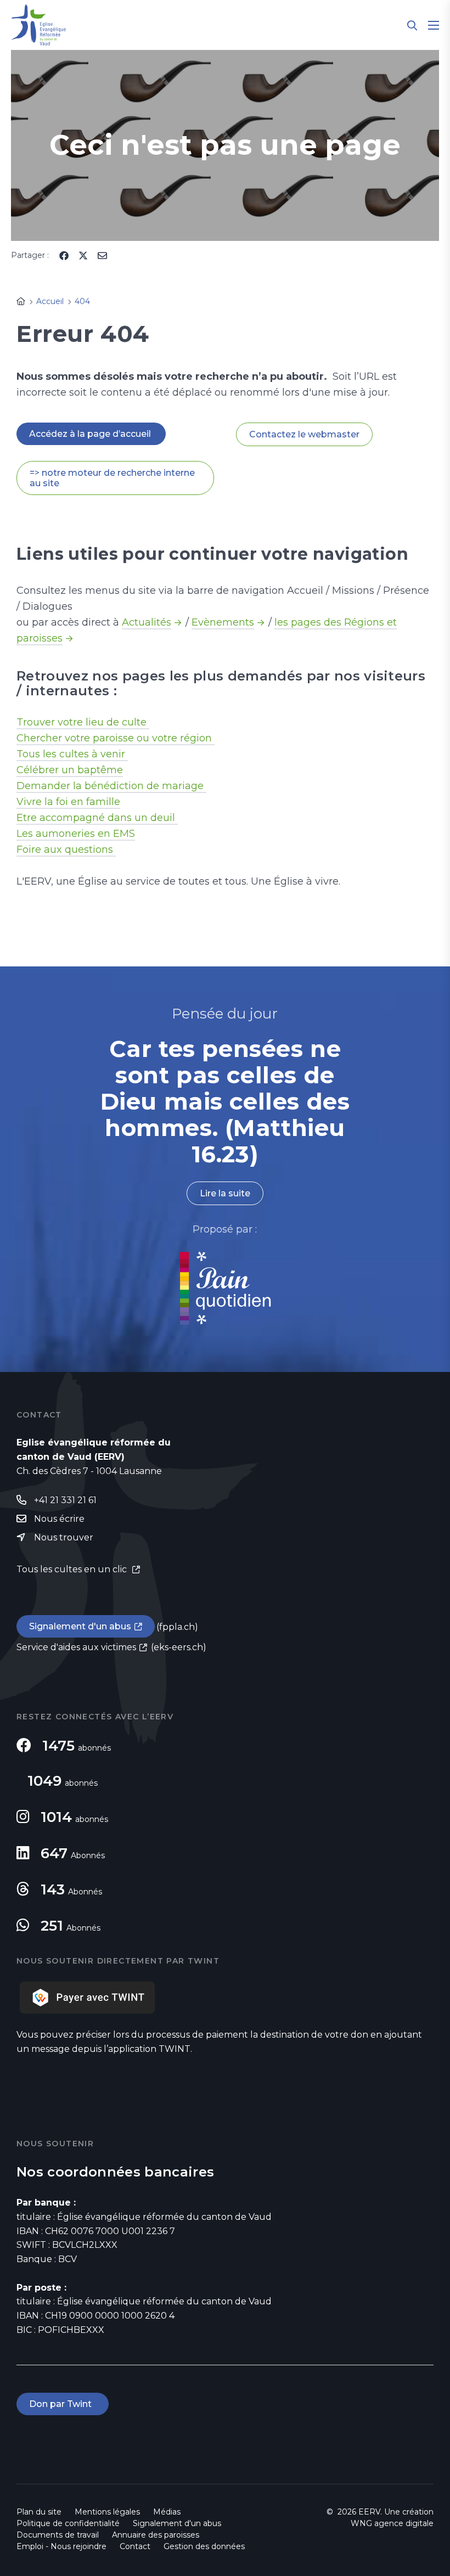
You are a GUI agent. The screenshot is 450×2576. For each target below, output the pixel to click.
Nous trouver (64, 1537)
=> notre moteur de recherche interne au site (112, 478)
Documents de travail (58, 2535)
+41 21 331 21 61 (65, 1500)
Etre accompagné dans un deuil (97, 818)
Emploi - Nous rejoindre (61, 2546)
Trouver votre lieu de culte (83, 722)
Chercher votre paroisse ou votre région (116, 738)
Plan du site (39, 2512)
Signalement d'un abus (80, 1626)
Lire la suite (225, 1193)
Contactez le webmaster (304, 434)
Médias (167, 2512)
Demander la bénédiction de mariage (111, 786)
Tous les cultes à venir (72, 754)
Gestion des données (204, 2546)
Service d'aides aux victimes (76, 1647)
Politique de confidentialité (68, 2523)
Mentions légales (107, 2512)
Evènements (223, 622)
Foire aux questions (66, 850)
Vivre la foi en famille (68, 802)
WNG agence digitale (392, 2523)
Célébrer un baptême (70, 770)
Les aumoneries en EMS (76, 834)
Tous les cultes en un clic (73, 1569)
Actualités (147, 622)
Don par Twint (63, 2404)
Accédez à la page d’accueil (91, 434)
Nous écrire (59, 1519)
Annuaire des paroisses (156, 2535)
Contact (135, 2546)
